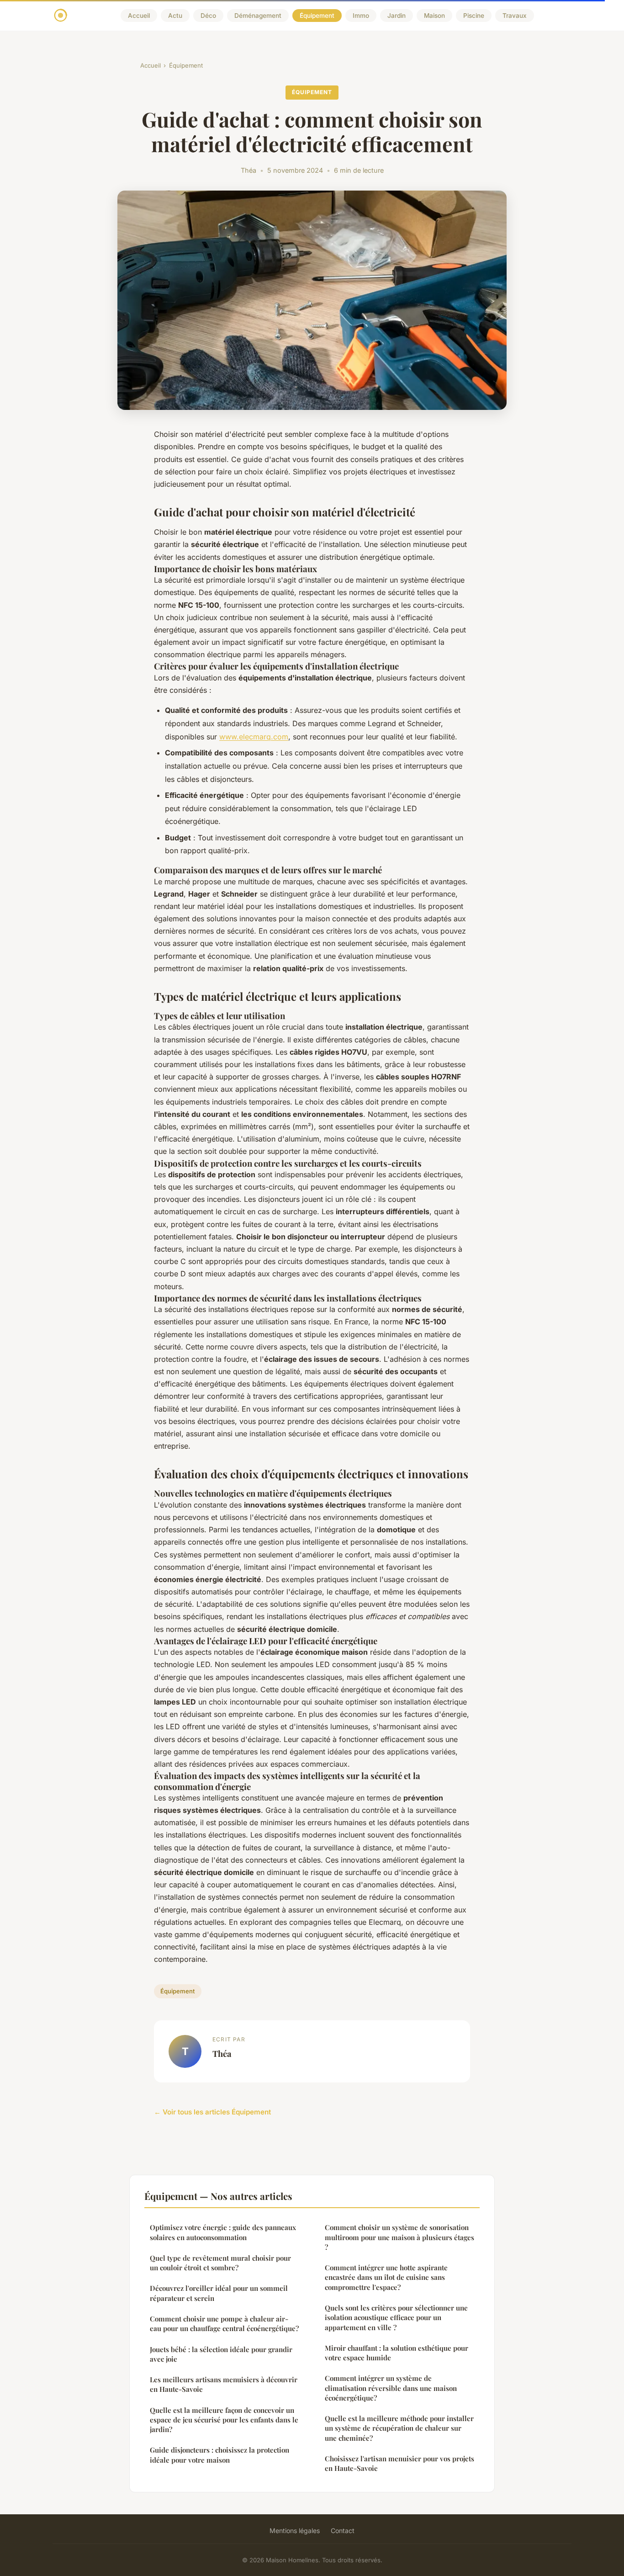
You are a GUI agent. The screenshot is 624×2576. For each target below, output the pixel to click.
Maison (434, 16)
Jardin (397, 16)
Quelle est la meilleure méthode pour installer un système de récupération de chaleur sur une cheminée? (399, 2428)
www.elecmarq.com (254, 737)
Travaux (515, 16)
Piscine (474, 16)
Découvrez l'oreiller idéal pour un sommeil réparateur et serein (219, 2293)
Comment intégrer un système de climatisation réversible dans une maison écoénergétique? (391, 2388)
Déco (208, 16)
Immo (361, 16)
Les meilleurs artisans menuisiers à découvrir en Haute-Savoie (224, 2384)
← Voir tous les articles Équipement (212, 2112)
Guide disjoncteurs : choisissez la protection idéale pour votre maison (219, 2455)
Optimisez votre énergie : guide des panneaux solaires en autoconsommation (223, 2232)
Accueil (139, 16)
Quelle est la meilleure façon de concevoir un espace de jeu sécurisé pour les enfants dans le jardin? (224, 2420)
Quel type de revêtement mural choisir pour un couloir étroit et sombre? (220, 2263)
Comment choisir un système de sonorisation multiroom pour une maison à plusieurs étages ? (399, 2237)
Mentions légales (295, 2531)
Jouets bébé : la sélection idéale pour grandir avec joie (221, 2354)
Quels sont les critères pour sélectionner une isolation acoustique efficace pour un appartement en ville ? (396, 2318)
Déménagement (258, 16)
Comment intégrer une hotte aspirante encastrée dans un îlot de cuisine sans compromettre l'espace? (386, 2277)
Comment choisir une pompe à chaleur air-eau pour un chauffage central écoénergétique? (224, 2324)
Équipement (317, 16)
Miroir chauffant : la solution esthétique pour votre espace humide (397, 2353)
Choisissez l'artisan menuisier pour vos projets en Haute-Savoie (399, 2463)
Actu (175, 16)
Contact (343, 2531)
